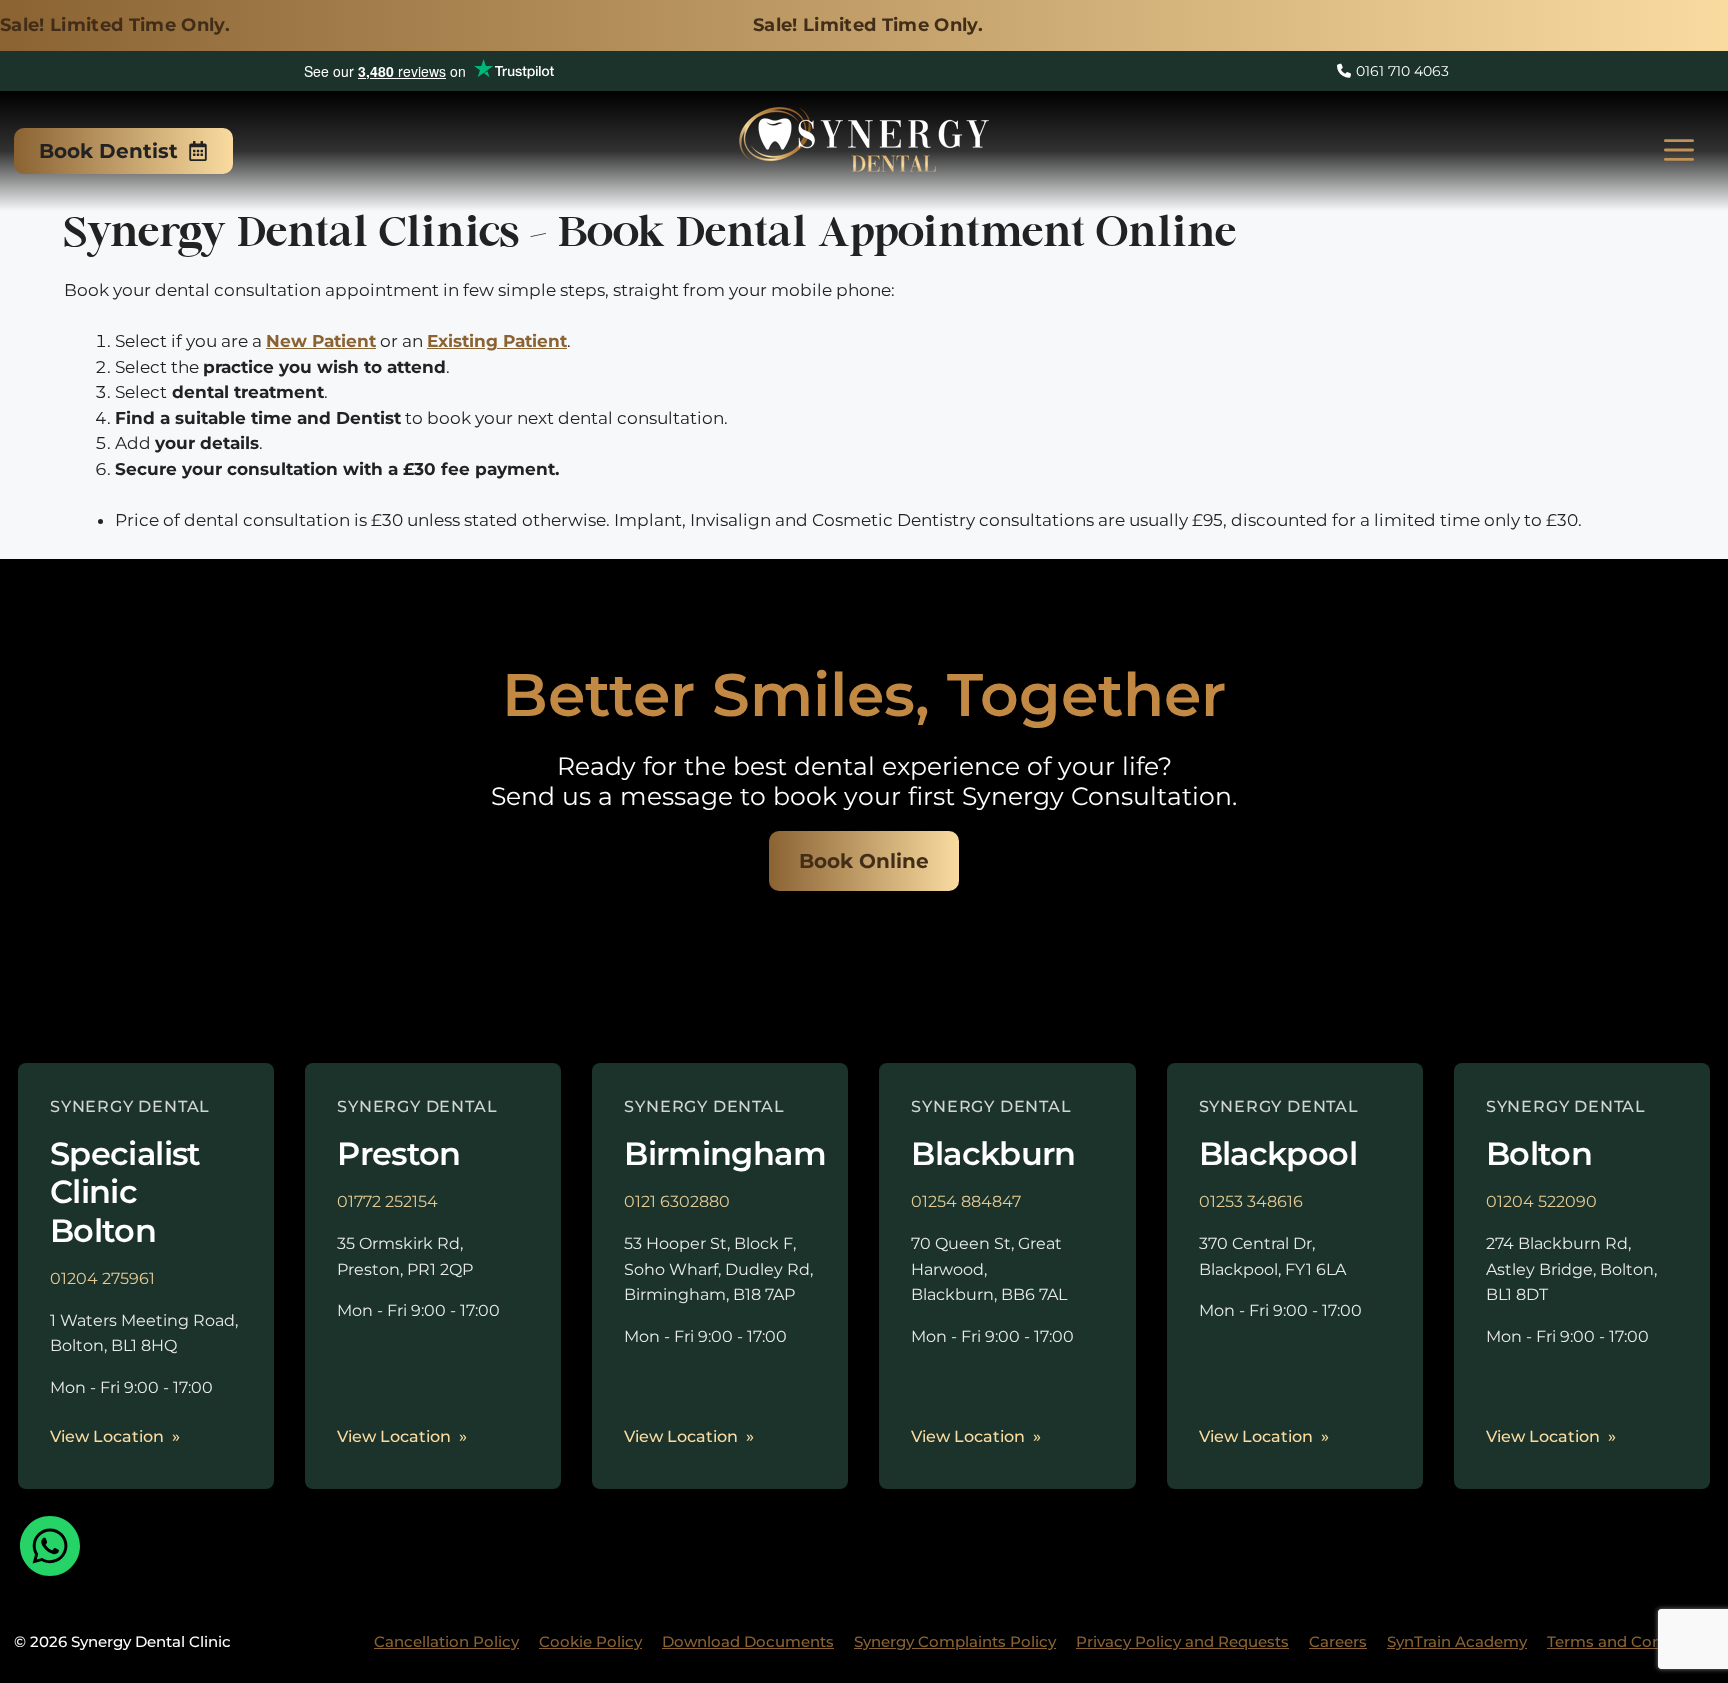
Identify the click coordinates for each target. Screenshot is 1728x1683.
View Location (107, 1436)
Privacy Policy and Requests (1182, 1641)
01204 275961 (102, 1278)
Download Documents (748, 1641)
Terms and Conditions (1630, 1641)
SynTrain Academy (1457, 1641)
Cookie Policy (590, 1641)
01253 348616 (1251, 1201)
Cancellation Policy (446, 1641)
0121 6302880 (677, 1201)
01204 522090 (1541, 1201)
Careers (1338, 1641)
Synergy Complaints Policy (955, 1641)
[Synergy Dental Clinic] (864, 145)
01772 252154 (387, 1201)
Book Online (864, 861)
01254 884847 (966, 1201)
